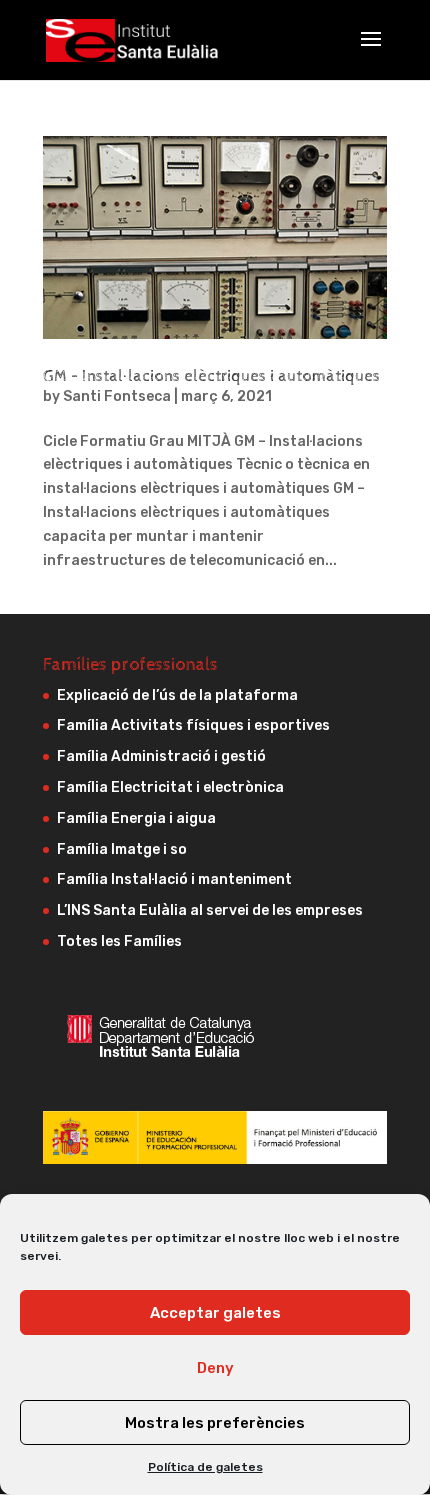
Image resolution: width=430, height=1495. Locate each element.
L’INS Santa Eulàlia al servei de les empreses (210, 910)
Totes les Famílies (119, 941)
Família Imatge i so (122, 849)
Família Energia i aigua (136, 818)
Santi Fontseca (117, 396)
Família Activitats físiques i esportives (193, 725)
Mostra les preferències (215, 1423)
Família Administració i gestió (161, 756)
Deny (215, 1368)
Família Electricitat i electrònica (170, 787)
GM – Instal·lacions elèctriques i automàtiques (211, 376)
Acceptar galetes (215, 1313)
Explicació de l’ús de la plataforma (177, 695)
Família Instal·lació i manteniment (174, 879)
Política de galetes (205, 1467)
